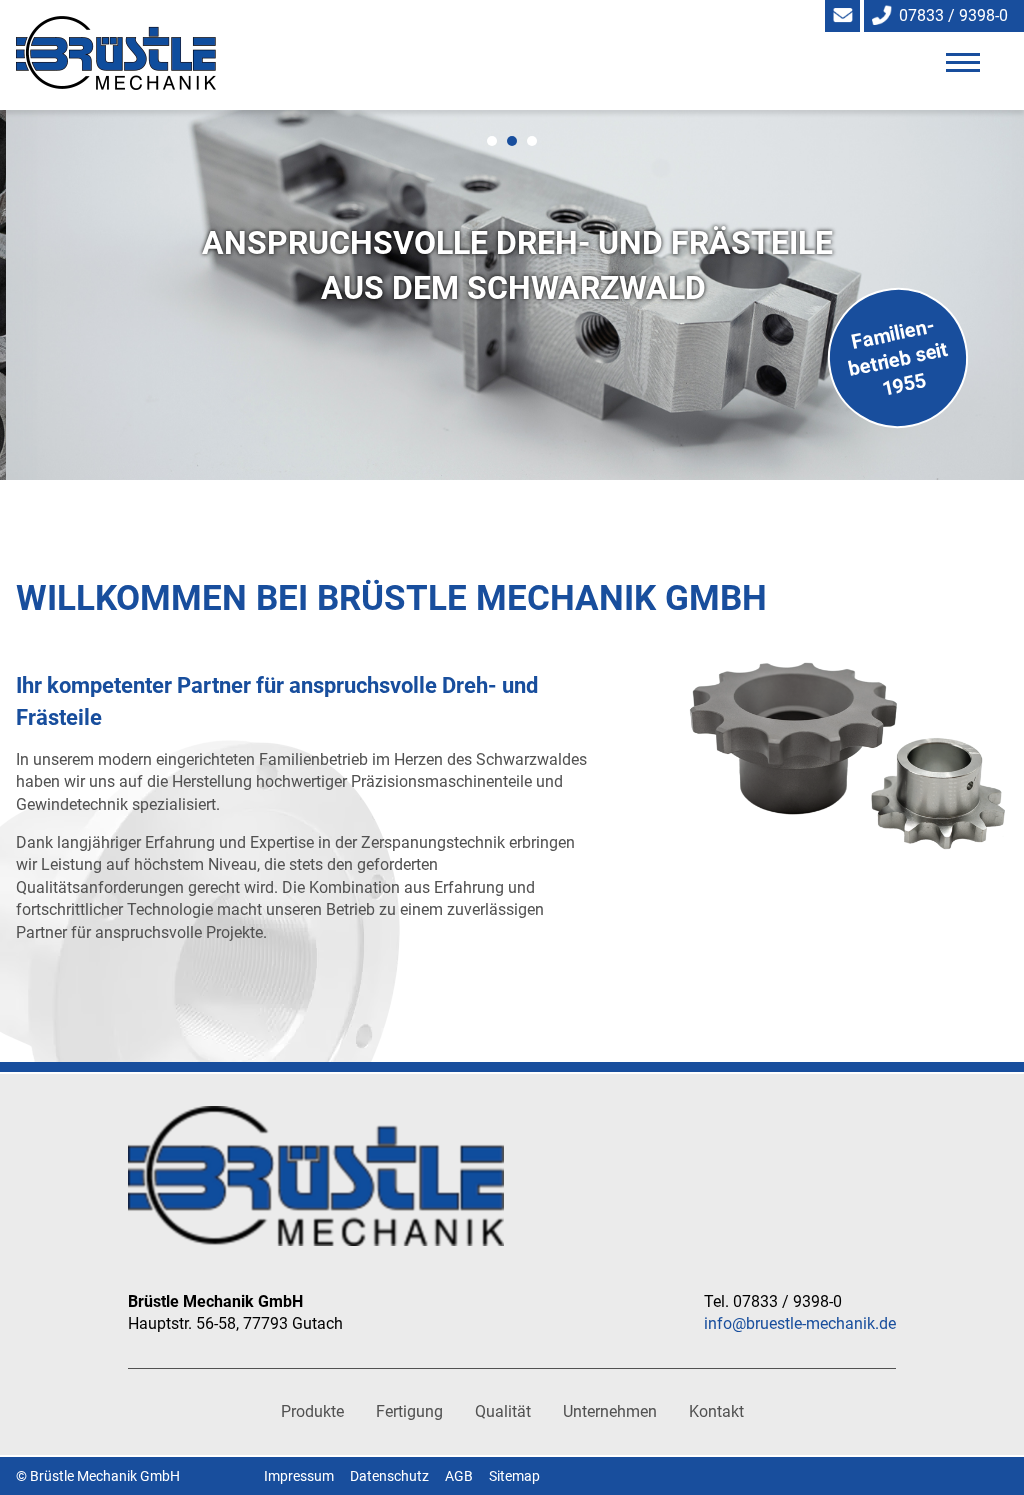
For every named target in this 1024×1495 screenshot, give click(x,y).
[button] (962, 62)
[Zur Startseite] (150, 41)
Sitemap (514, 1476)
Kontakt (716, 1411)
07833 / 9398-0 (953, 15)
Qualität (503, 1411)
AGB (459, 1476)
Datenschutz (389, 1476)
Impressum (299, 1476)
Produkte (312, 1411)
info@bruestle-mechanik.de (800, 1323)
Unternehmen (610, 1411)
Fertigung (409, 1411)
